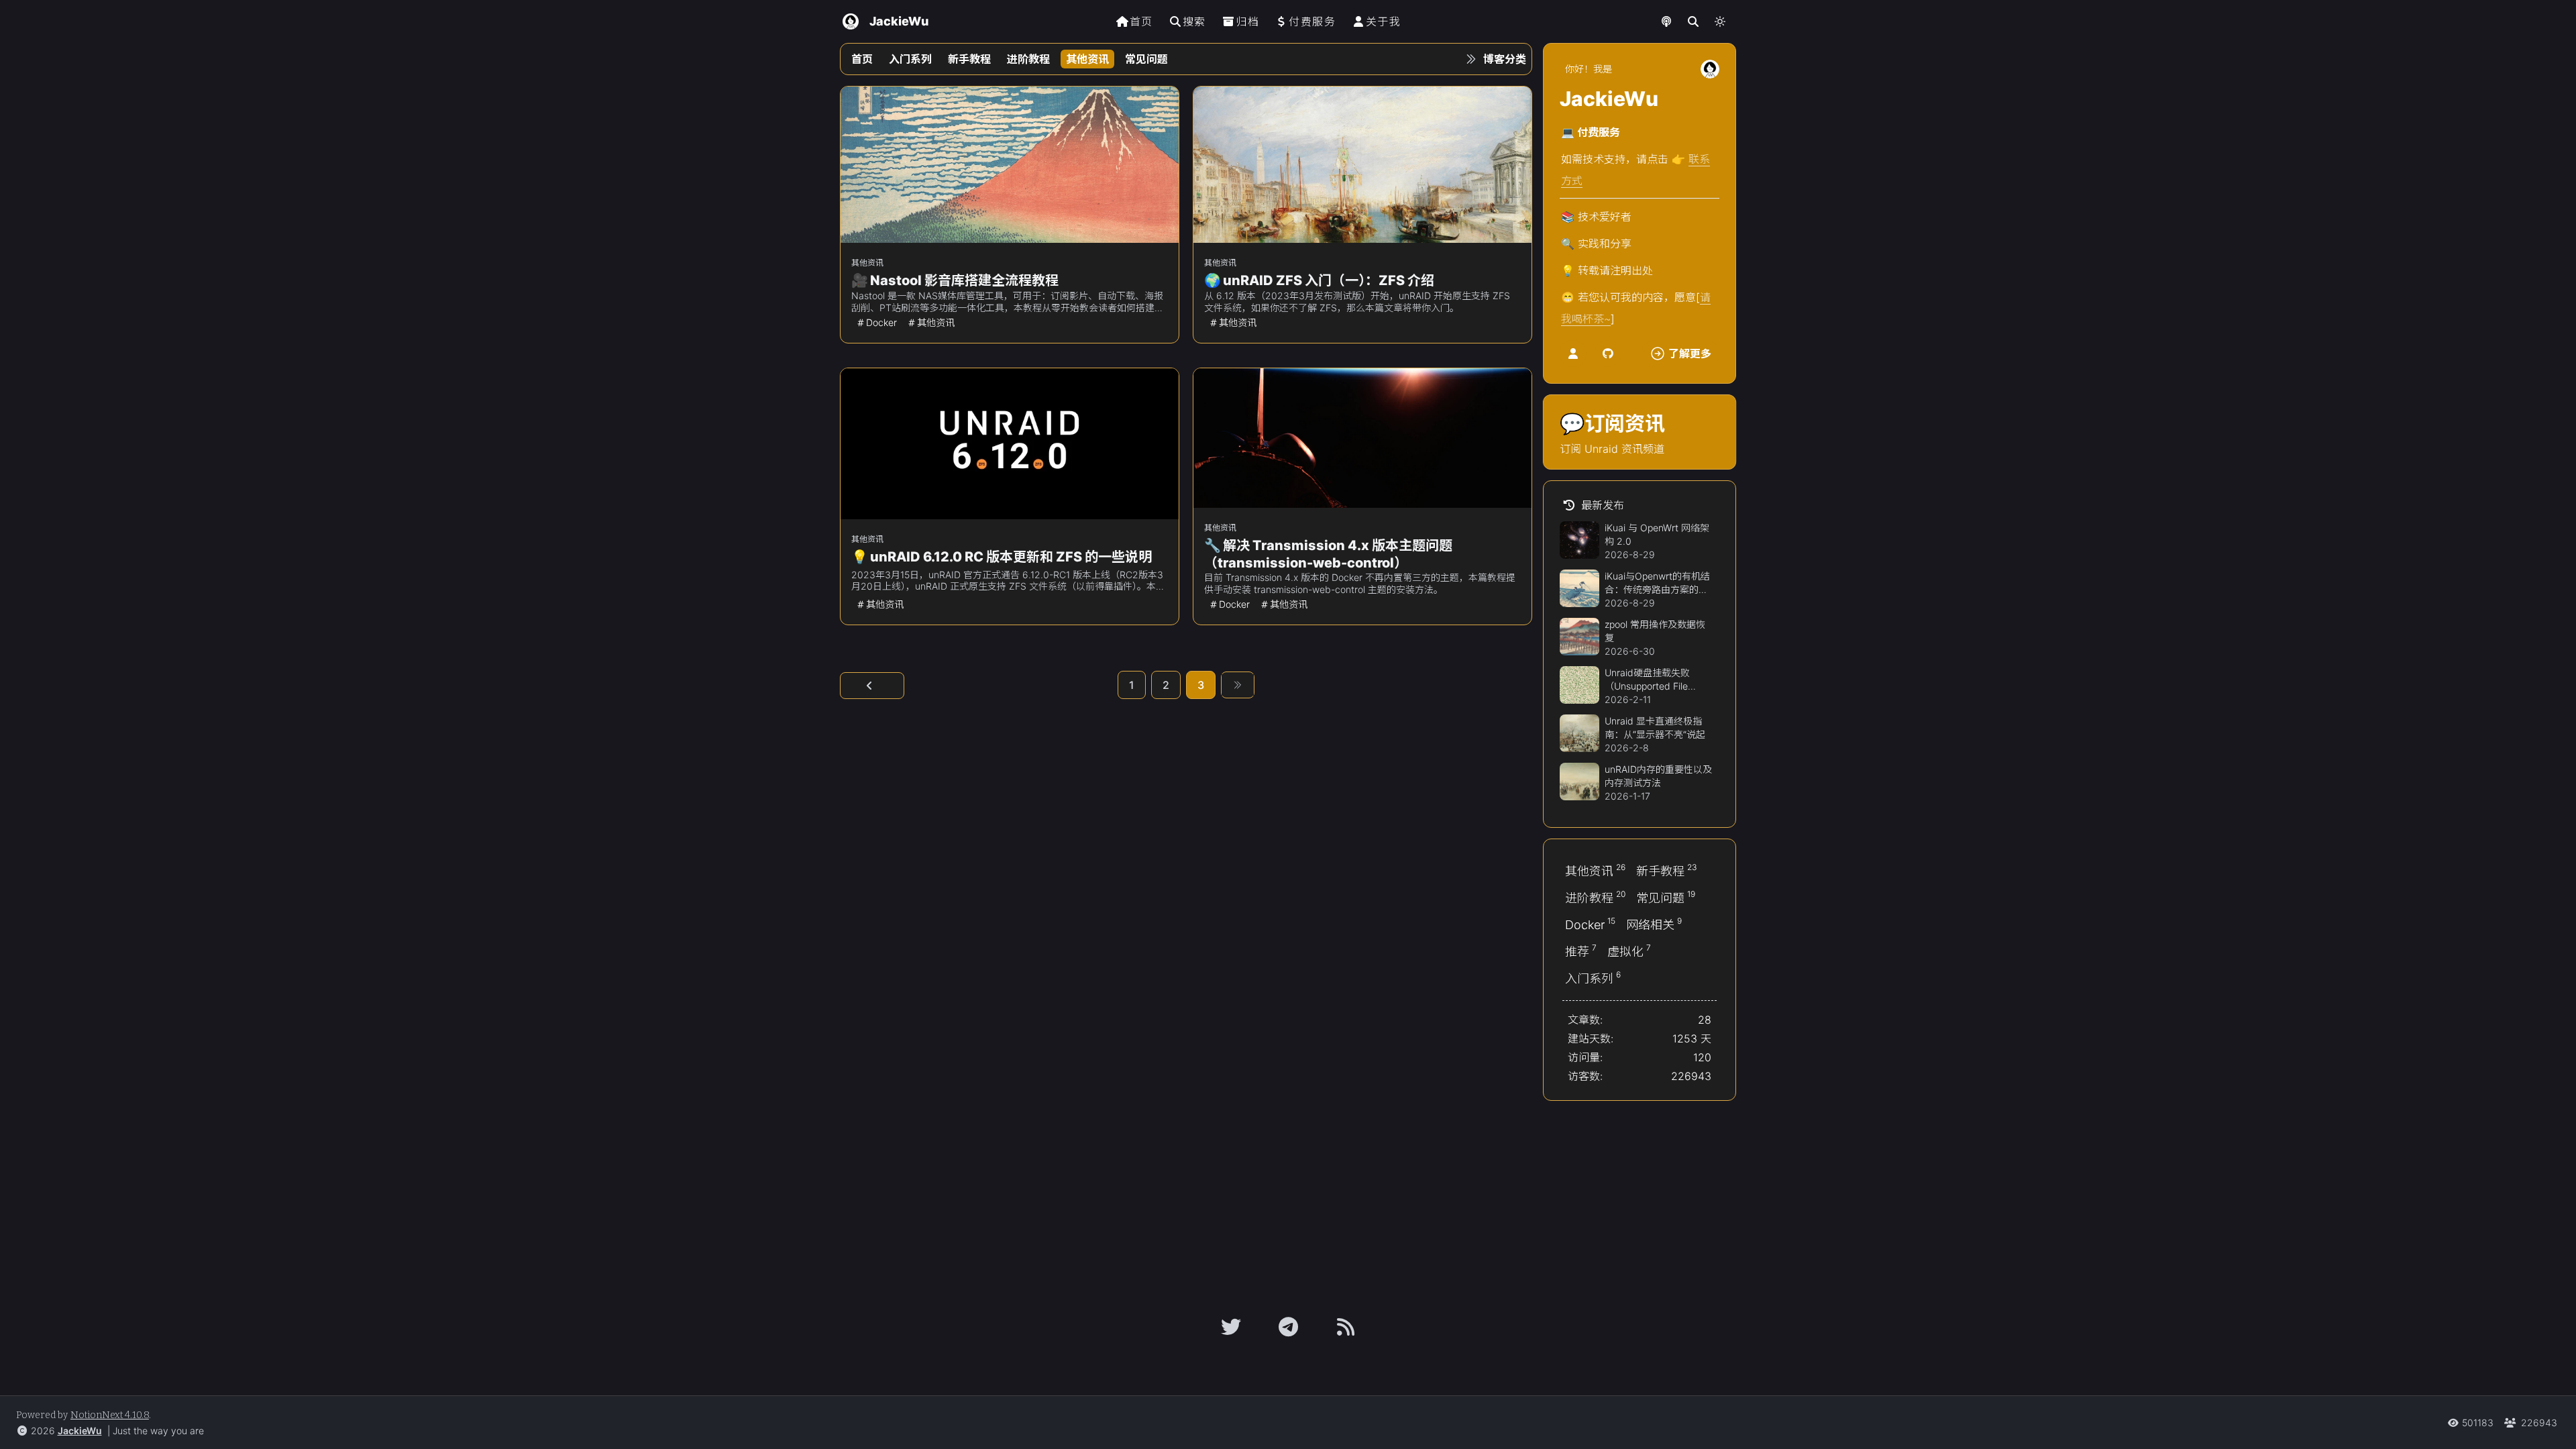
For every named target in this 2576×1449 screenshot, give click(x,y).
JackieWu (80, 1431)
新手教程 (969, 59)
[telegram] (1288, 1327)
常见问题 (1146, 59)
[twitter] (1231, 1327)
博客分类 (1505, 59)
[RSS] (1346, 1327)
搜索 (1194, 21)
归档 (1247, 21)
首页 (1141, 21)
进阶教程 (1028, 59)
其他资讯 (1087, 59)
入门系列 (910, 59)
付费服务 (1312, 21)
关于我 (1384, 21)
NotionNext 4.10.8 (110, 1415)
